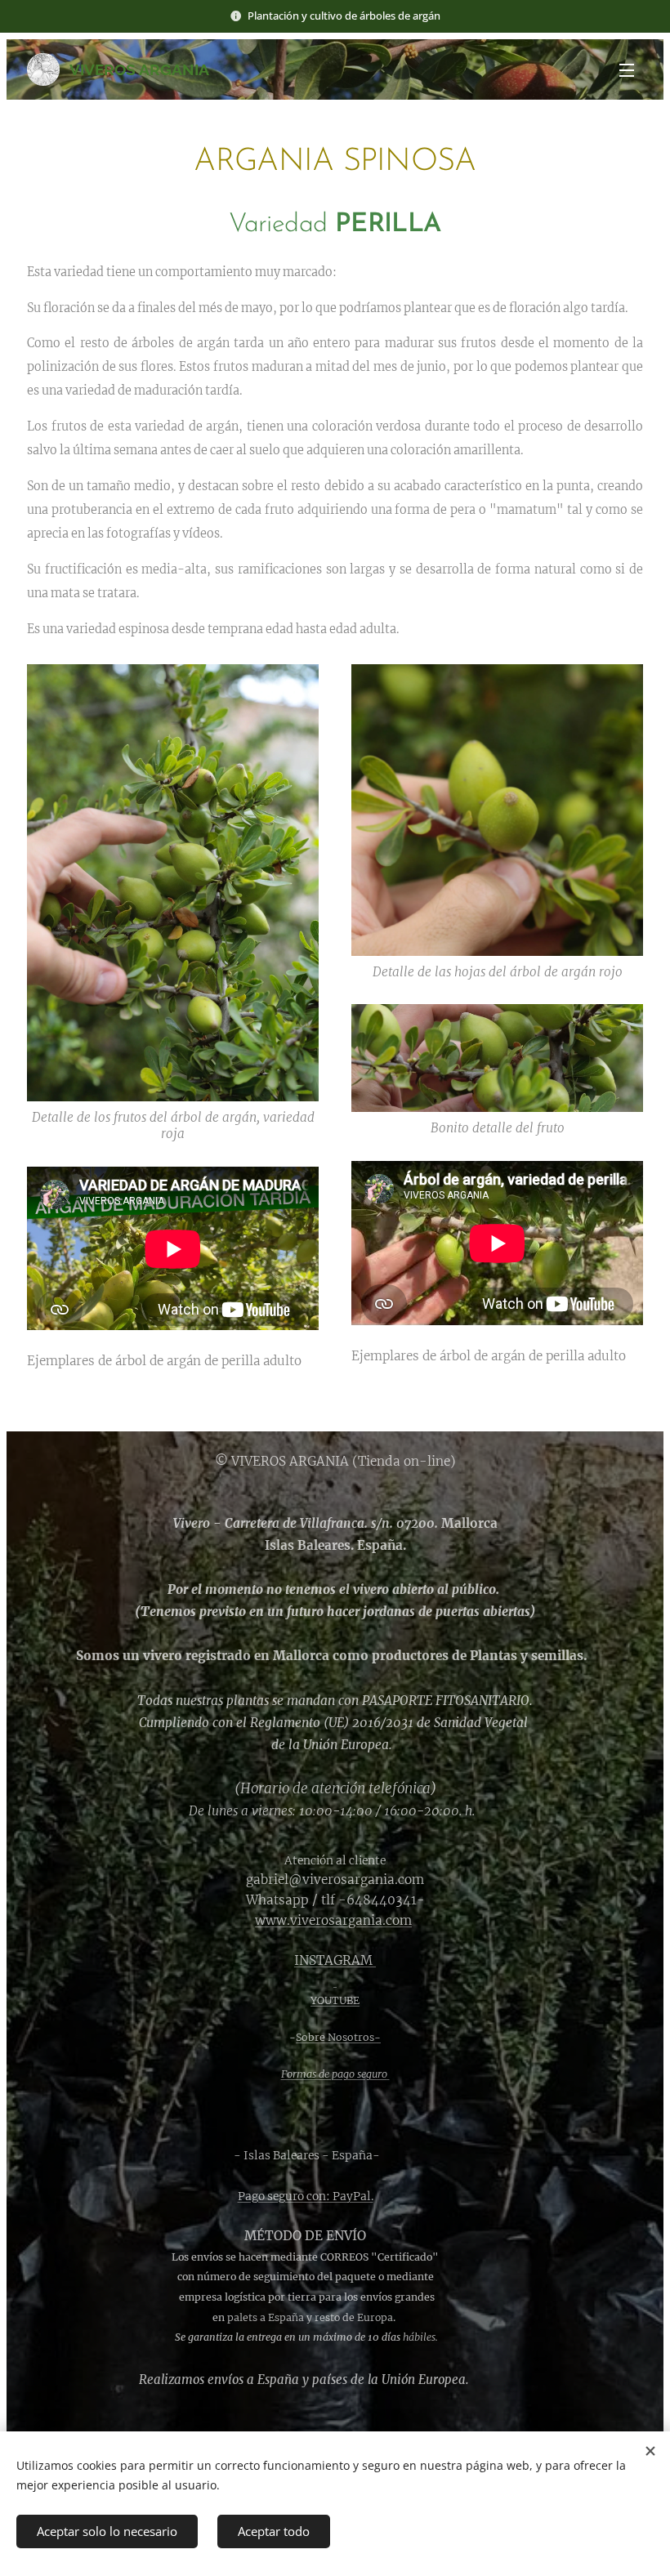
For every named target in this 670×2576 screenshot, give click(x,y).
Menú (627, 69)
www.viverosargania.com (333, 1920)
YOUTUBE (335, 2000)
